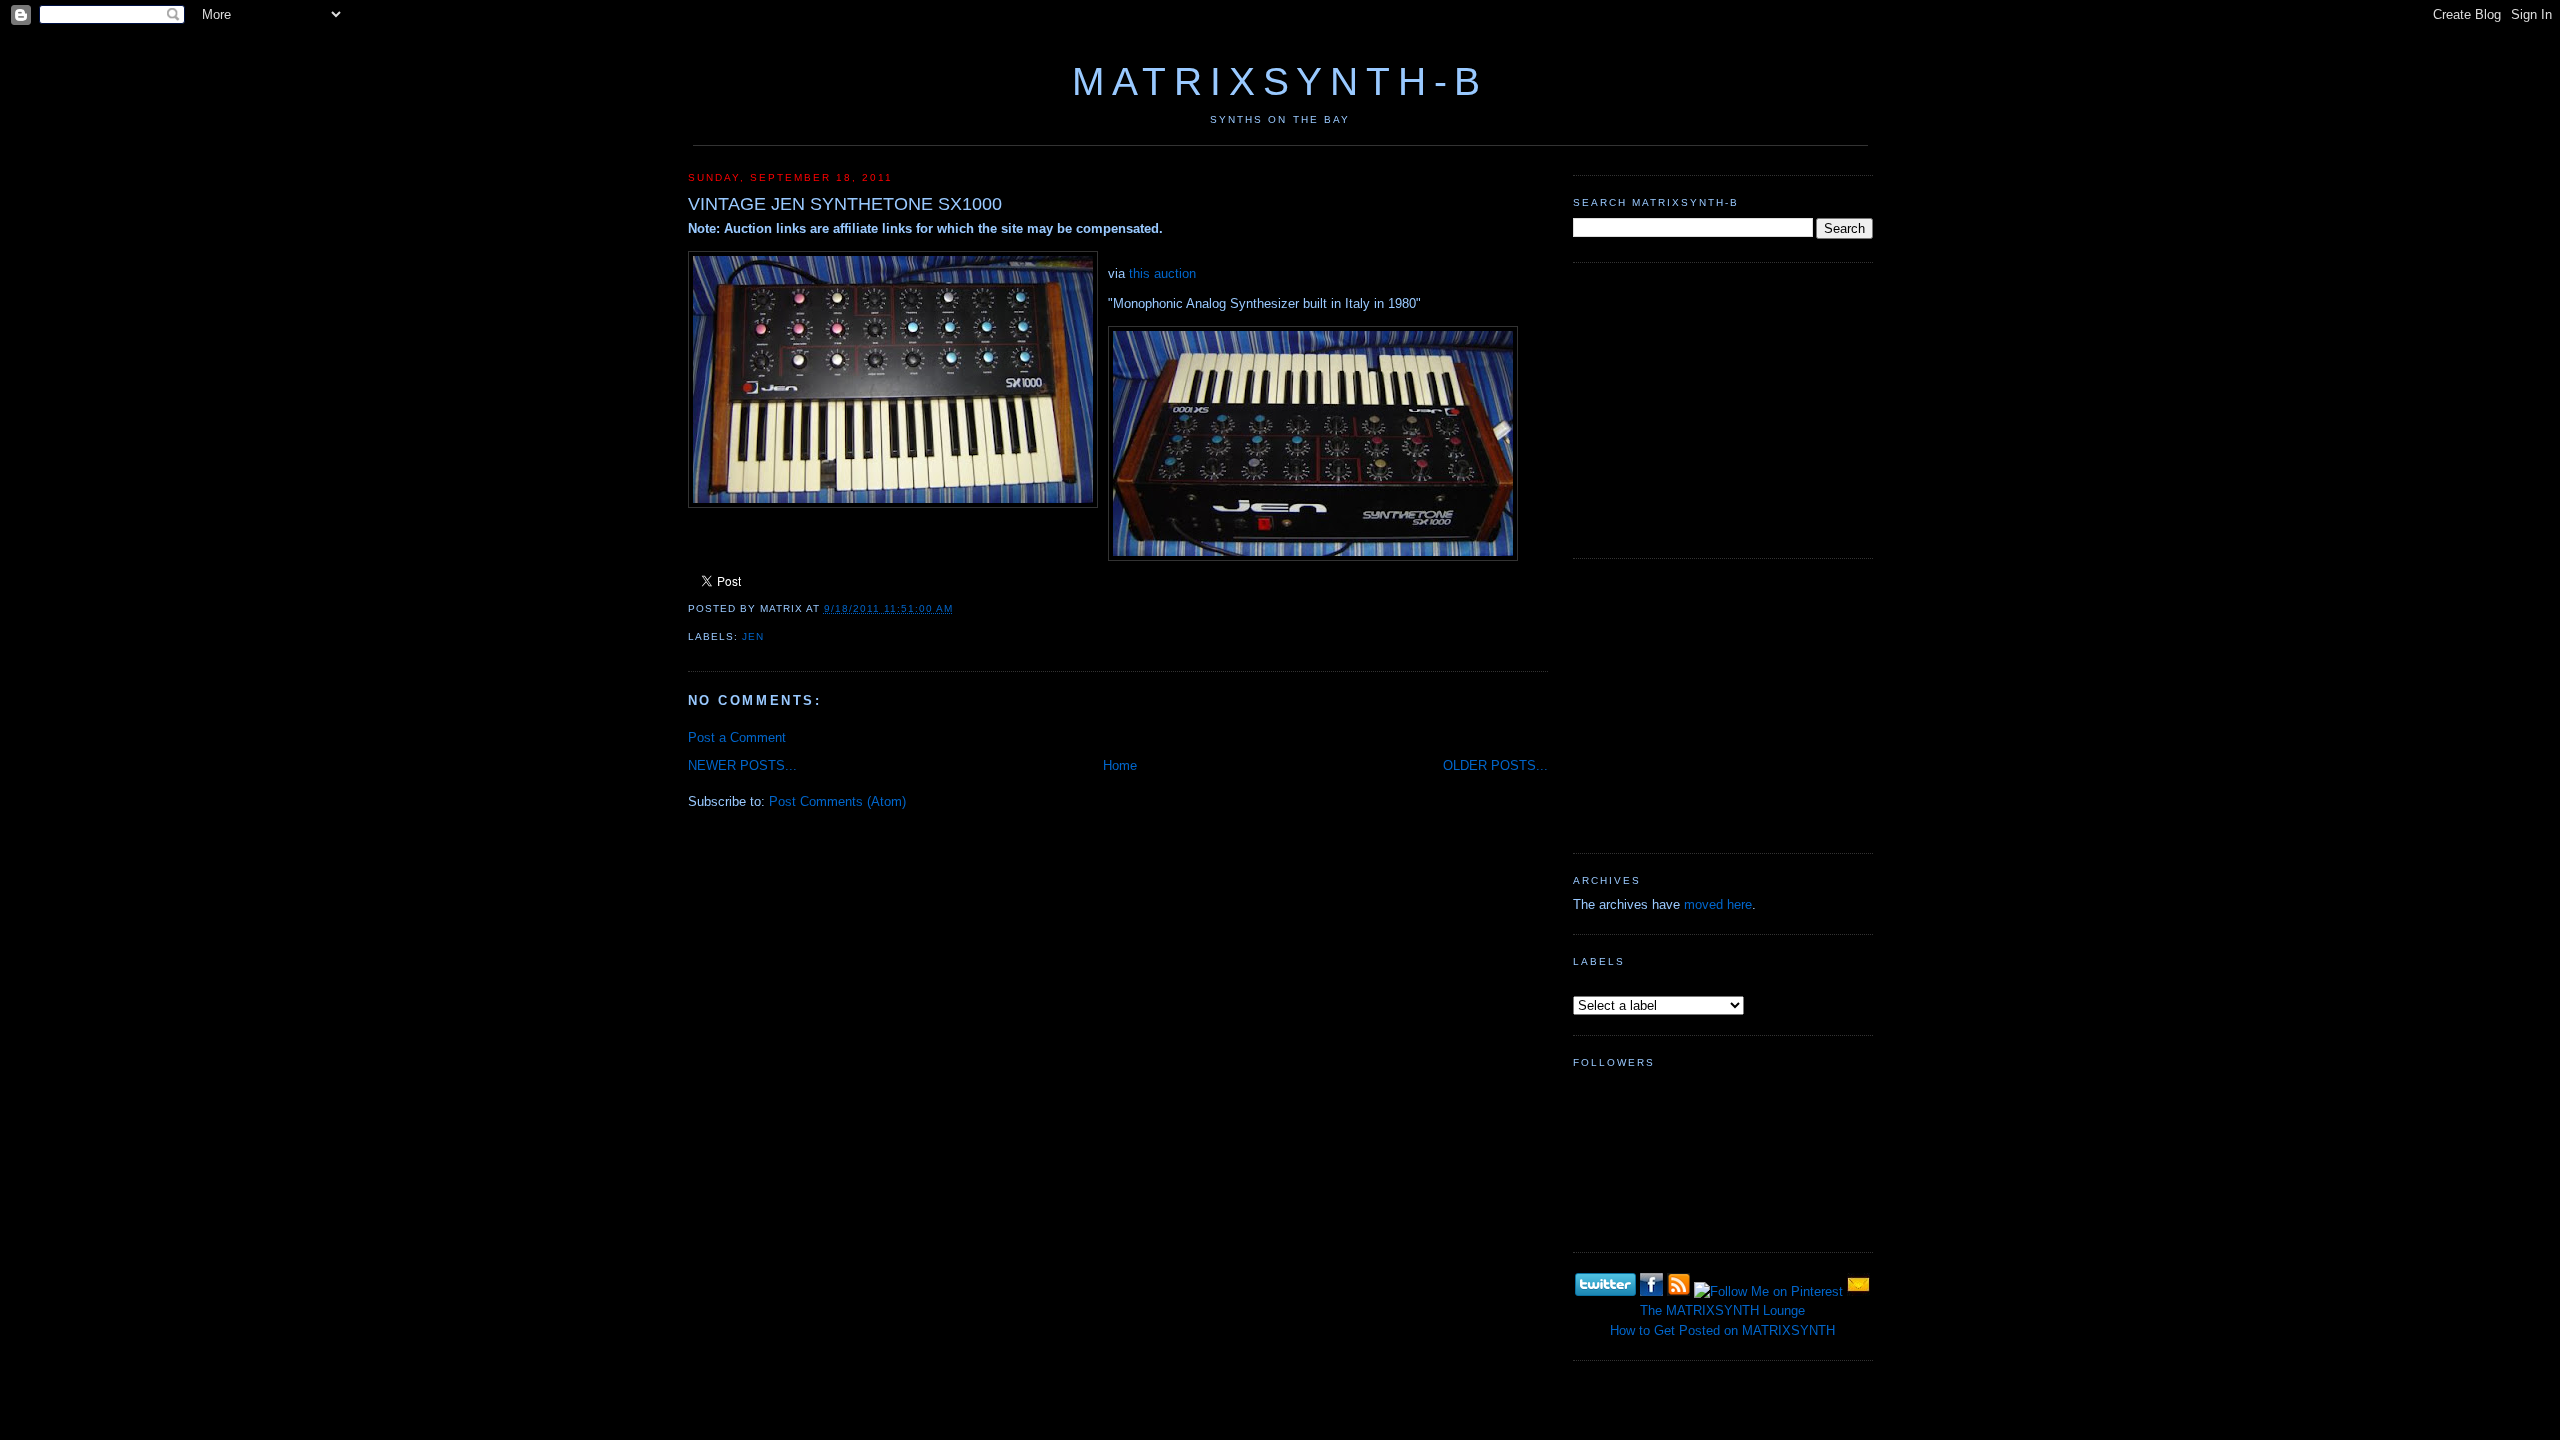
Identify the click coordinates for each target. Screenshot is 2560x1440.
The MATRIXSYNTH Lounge (1722, 1310)
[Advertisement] (1723, 408)
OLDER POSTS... (1495, 765)
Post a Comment (737, 737)
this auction (1162, 273)
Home (1120, 765)
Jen (753, 636)
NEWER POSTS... (742, 765)
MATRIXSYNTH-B (1280, 81)
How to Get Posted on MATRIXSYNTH (1722, 1330)
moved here (1718, 904)
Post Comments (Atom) (837, 801)
